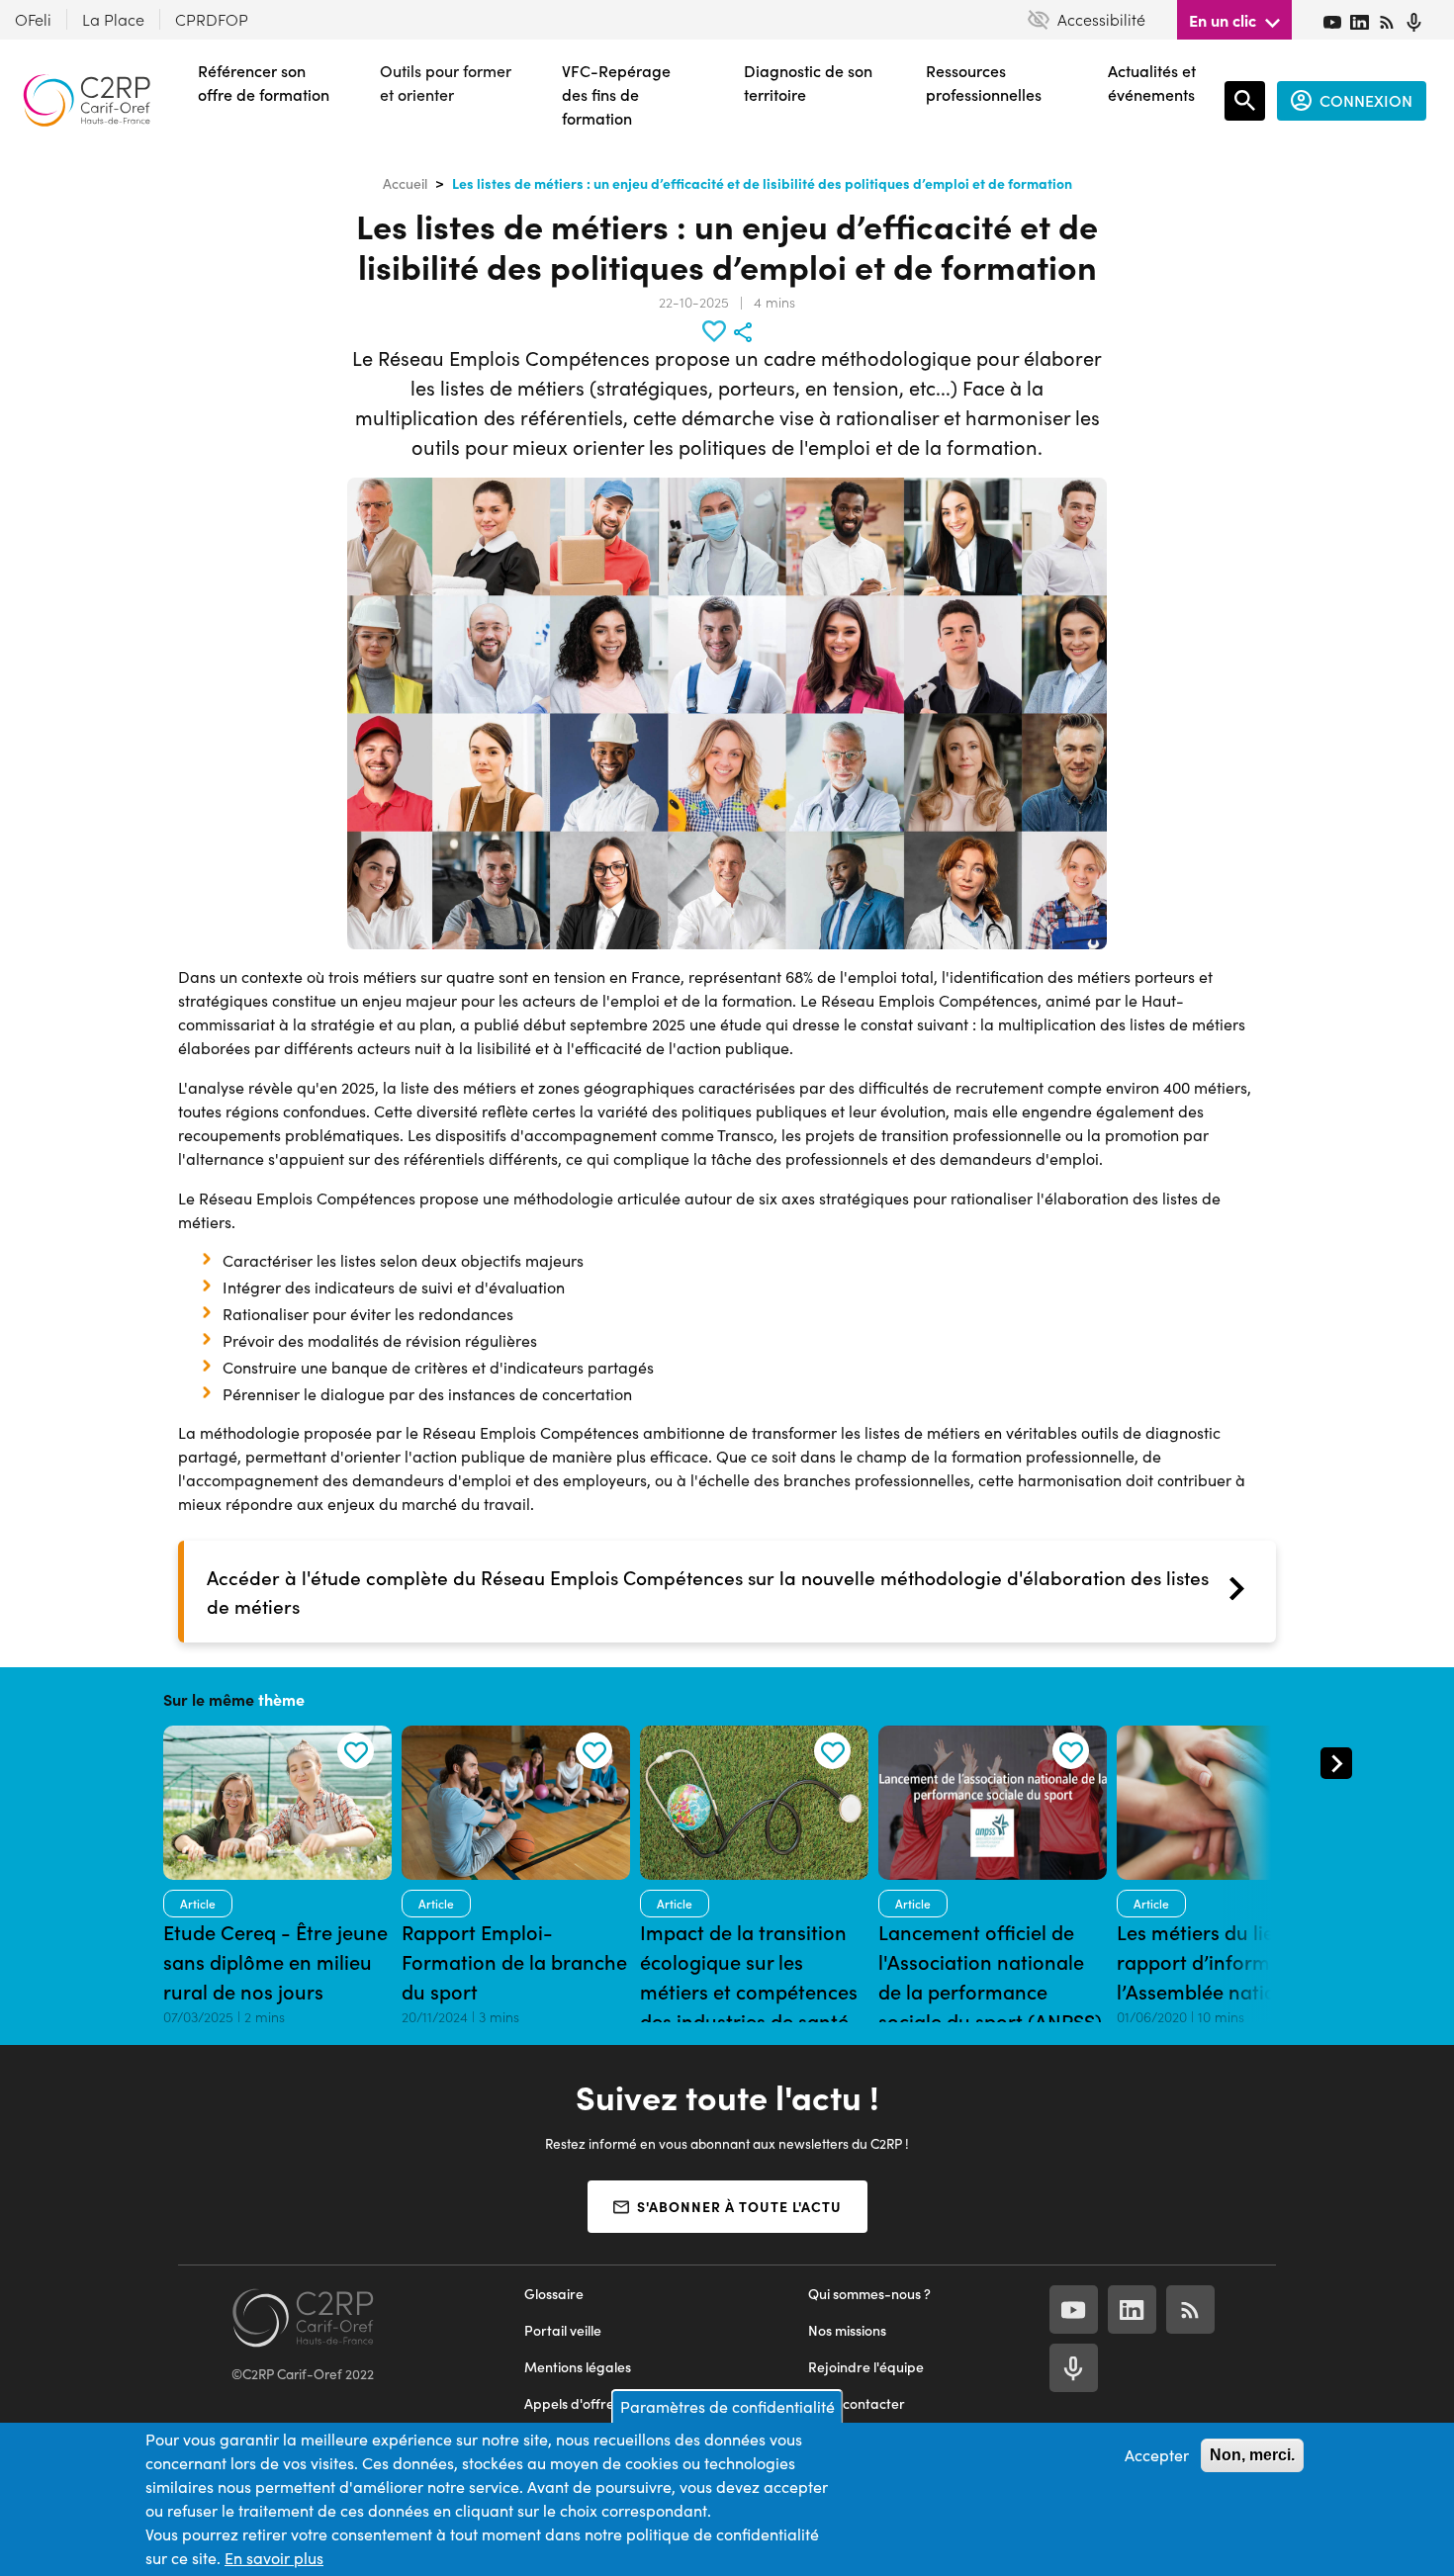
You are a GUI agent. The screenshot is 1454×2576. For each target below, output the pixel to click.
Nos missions (847, 2330)
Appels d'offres (572, 2403)
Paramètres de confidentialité (727, 2406)
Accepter (1157, 2455)
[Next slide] (1336, 1763)
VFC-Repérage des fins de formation (616, 94)
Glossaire (554, 2294)
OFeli (33, 19)
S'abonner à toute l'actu (739, 2206)
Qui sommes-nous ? (869, 2294)
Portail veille (563, 2330)
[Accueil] (87, 100)
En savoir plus (274, 2558)
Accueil (405, 183)
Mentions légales (578, 2367)
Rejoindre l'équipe (866, 2367)
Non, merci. (1252, 2455)
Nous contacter (857, 2403)
